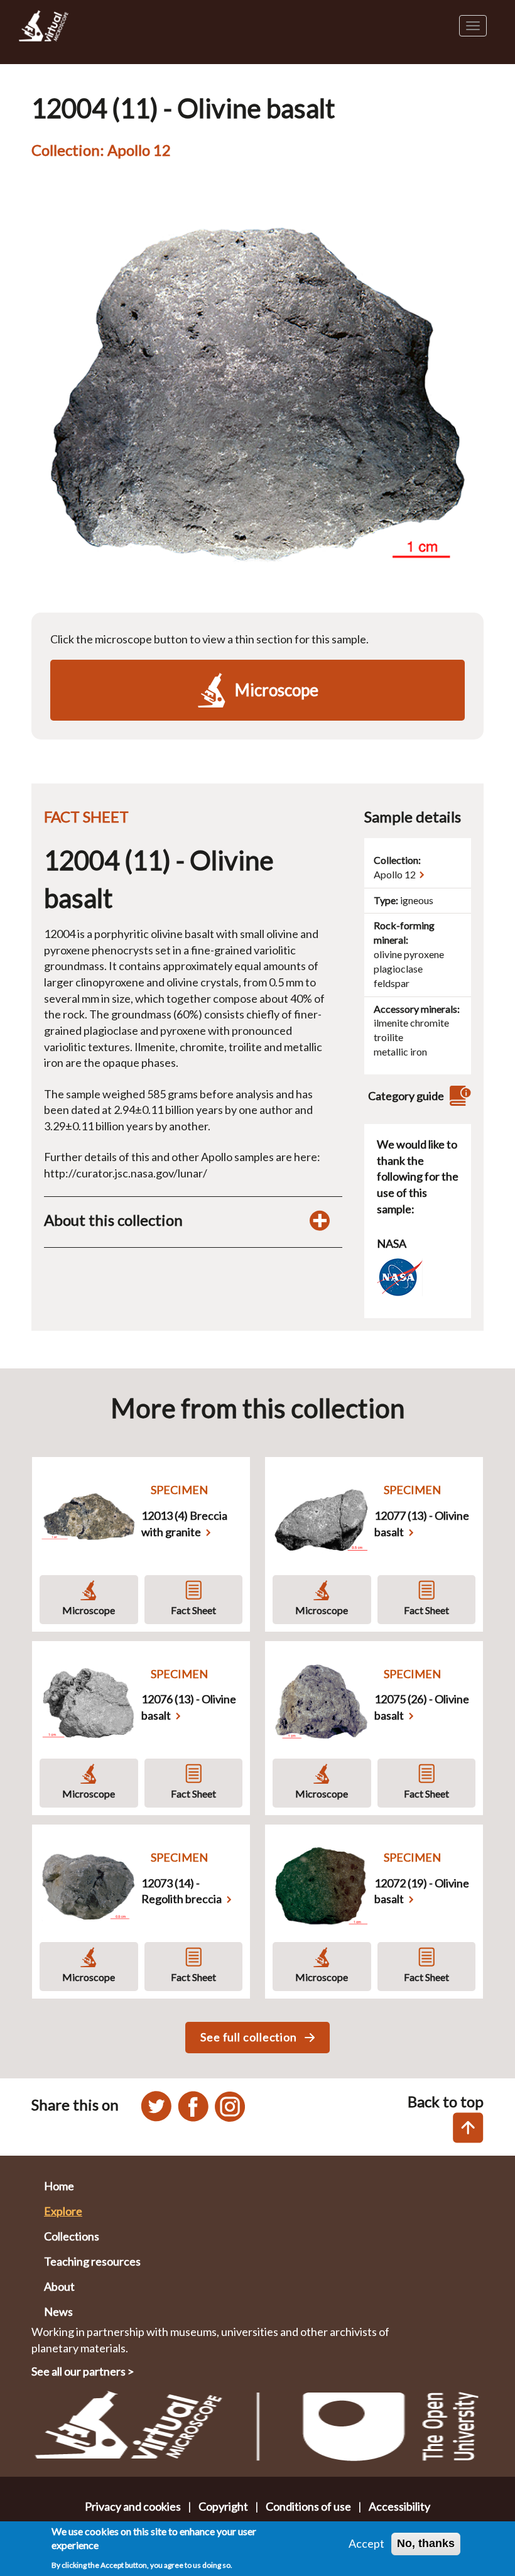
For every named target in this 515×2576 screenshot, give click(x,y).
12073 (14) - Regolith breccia (182, 1891)
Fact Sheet (193, 1610)
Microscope (89, 1610)
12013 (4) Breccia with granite (184, 1524)
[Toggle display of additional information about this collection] (320, 1220)
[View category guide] (458, 1096)
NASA (392, 1243)
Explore (63, 2211)
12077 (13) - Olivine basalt (422, 1524)
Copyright (223, 2506)
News (58, 2311)
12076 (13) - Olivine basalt (189, 1707)
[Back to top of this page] (468, 2128)
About (59, 2286)
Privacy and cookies (133, 2506)
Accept (366, 2543)
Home (59, 2186)
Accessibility (399, 2506)
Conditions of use (308, 2506)
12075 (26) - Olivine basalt (422, 1707)
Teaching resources (92, 2261)
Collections (72, 2236)
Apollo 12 (395, 874)
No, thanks (426, 2543)
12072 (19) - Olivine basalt (422, 1891)
